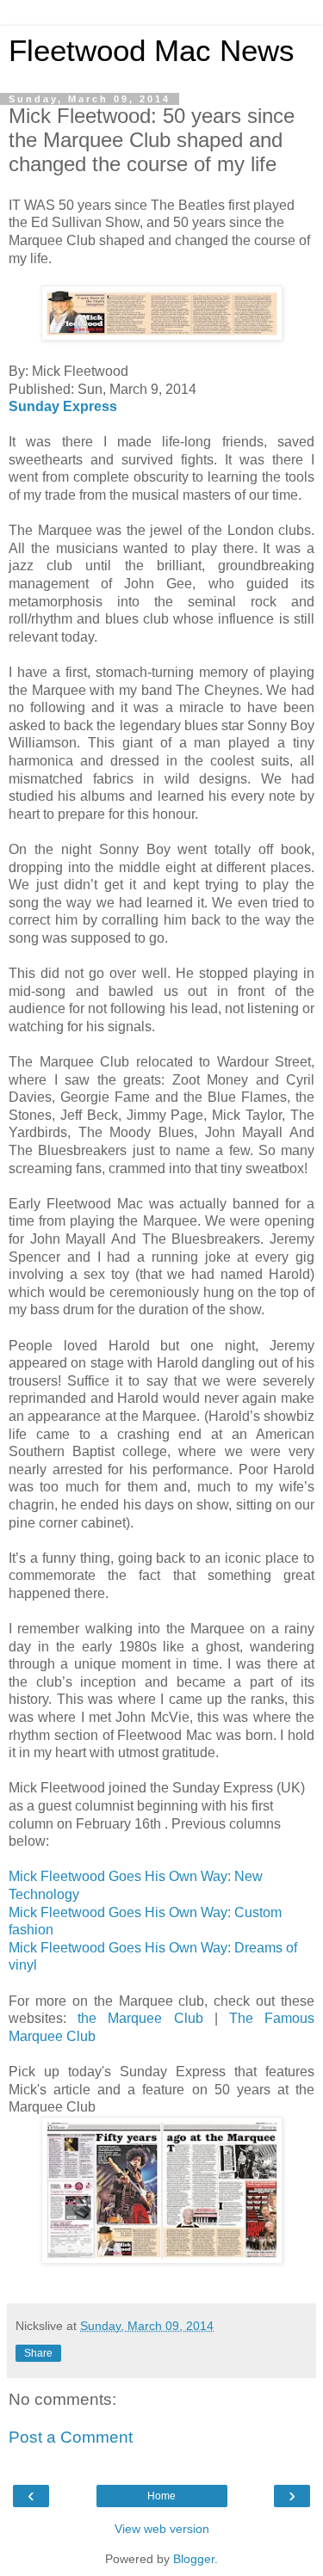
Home (161, 2496)
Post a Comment (71, 2437)
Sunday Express (63, 406)
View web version (162, 2529)
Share (38, 2353)
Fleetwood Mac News (152, 51)
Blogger (194, 2559)
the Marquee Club (140, 2018)
